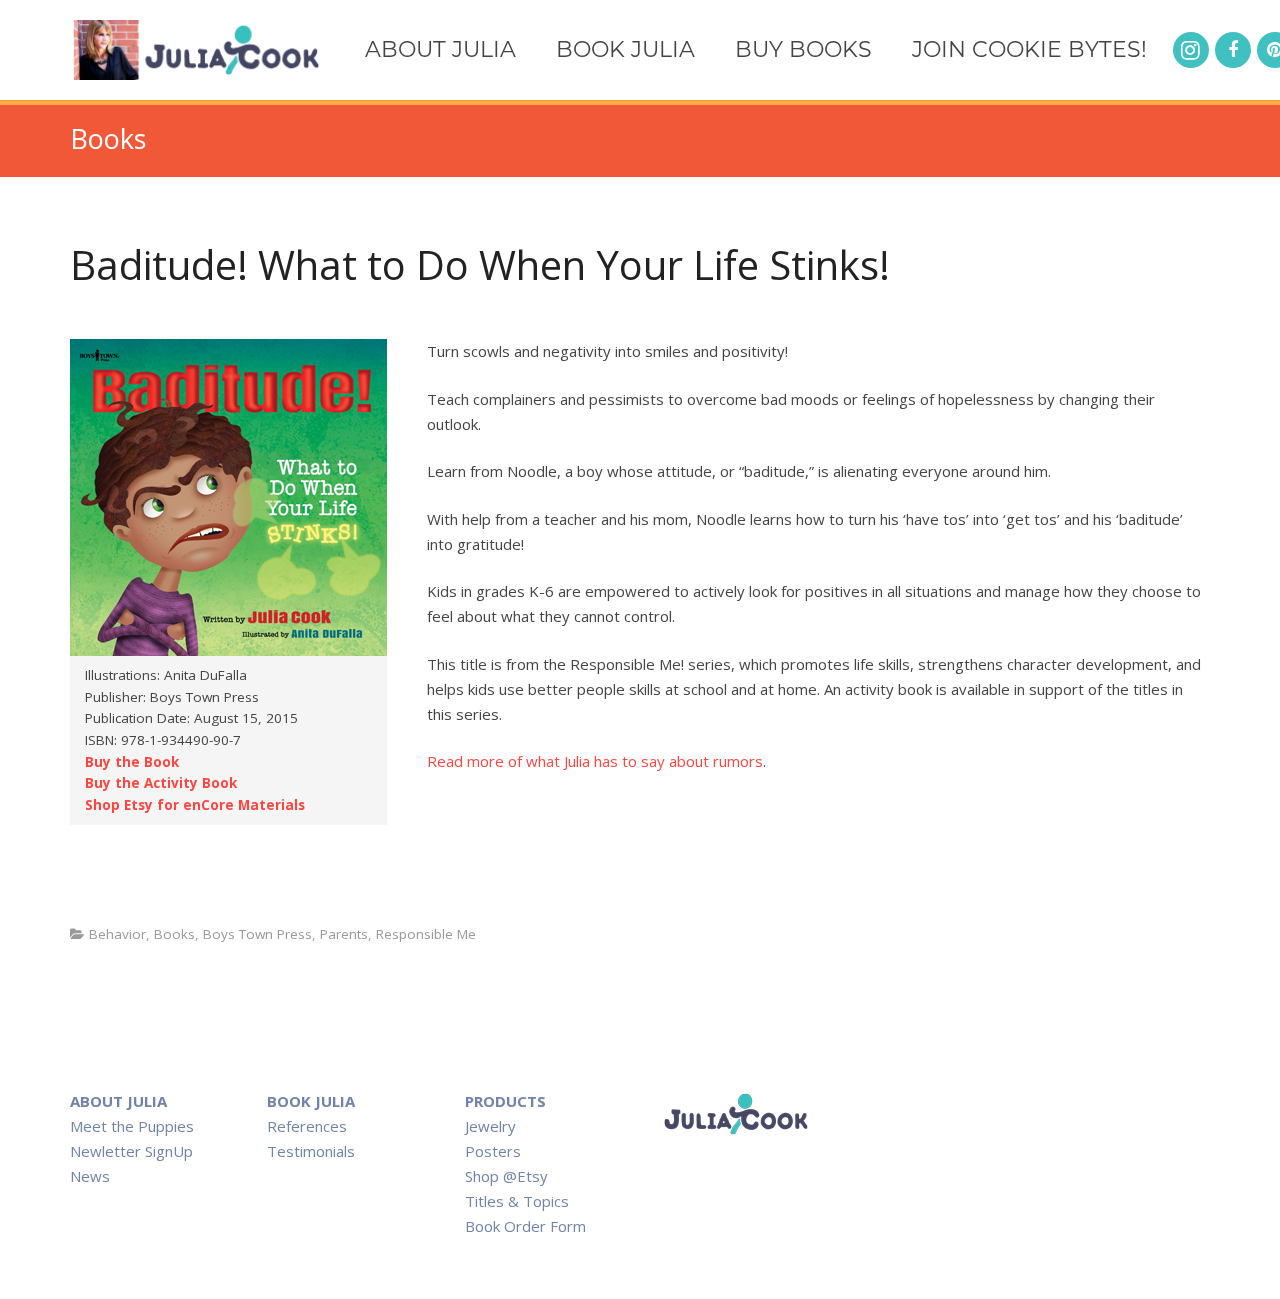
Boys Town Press (257, 934)
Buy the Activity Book (161, 783)
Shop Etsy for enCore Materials (195, 805)
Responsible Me (426, 934)
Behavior (117, 934)
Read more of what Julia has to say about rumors (595, 761)
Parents (344, 934)
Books (174, 934)
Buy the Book (132, 762)
